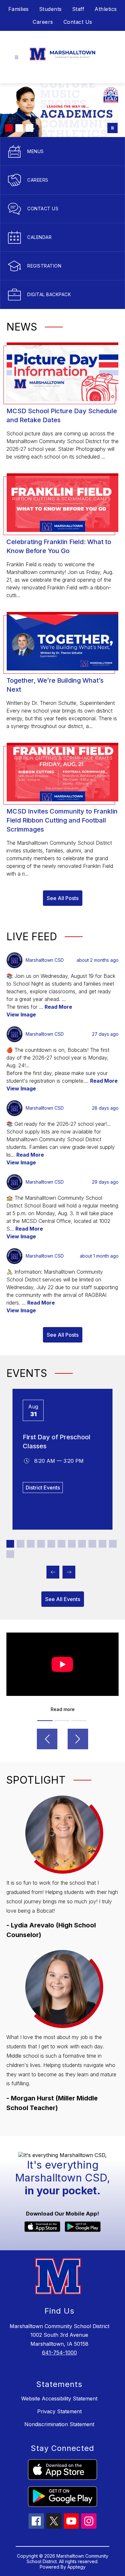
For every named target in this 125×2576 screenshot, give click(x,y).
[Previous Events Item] (53, 1572)
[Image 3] (29, 128)
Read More (58, 1007)
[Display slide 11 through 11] (113, 1544)
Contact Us (78, 22)
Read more (63, 1709)
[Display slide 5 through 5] (51, 1544)
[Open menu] (17, 57)
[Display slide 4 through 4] (41, 1544)
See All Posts (63, 898)
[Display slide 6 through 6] (62, 1544)
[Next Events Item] (69, 1572)
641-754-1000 (59, 2353)
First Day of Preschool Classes (57, 1442)
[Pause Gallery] (113, 128)
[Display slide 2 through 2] (21, 1544)
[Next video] (78, 1739)
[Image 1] (9, 128)
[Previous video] (47, 1739)
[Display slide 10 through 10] (103, 1544)
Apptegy (76, 2567)
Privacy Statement (59, 2411)
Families (19, 9)
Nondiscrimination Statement (59, 2424)
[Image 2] (19, 128)
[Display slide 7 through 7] (72, 1544)
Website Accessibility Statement (59, 2399)
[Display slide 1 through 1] (10, 1544)
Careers (43, 22)
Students (50, 9)
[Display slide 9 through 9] (92, 1544)
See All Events (63, 1599)
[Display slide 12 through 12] (10, 1554)
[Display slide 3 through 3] (31, 1544)
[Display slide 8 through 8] (82, 1544)
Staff (78, 9)
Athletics (106, 9)
